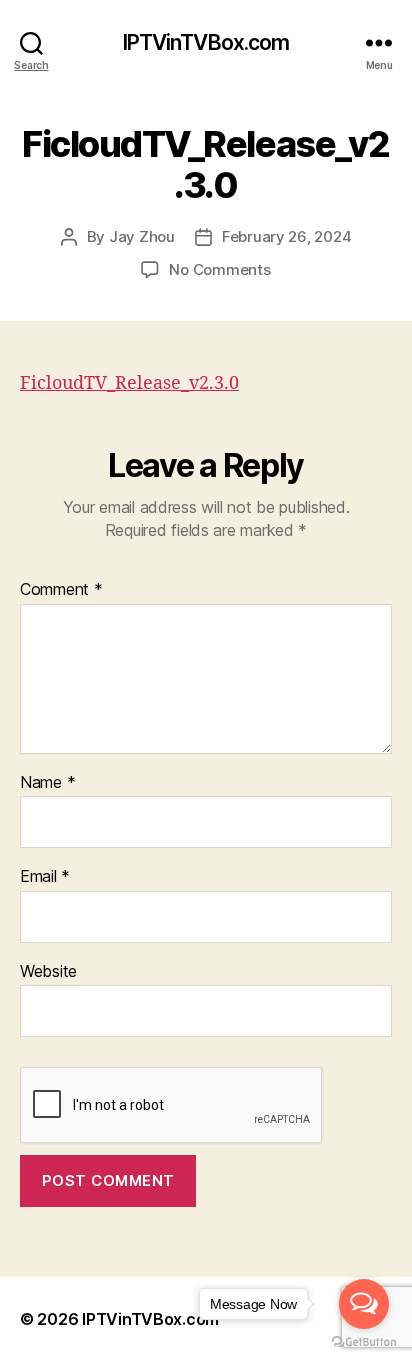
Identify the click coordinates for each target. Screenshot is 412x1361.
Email (45, 877)
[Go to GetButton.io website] (364, 1341)
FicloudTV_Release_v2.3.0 (129, 383)
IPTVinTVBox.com (206, 42)
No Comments (219, 269)
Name (47, 783)
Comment (61, 590)
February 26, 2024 (287, 236)
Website (48, 972)
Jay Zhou (142, 236)
